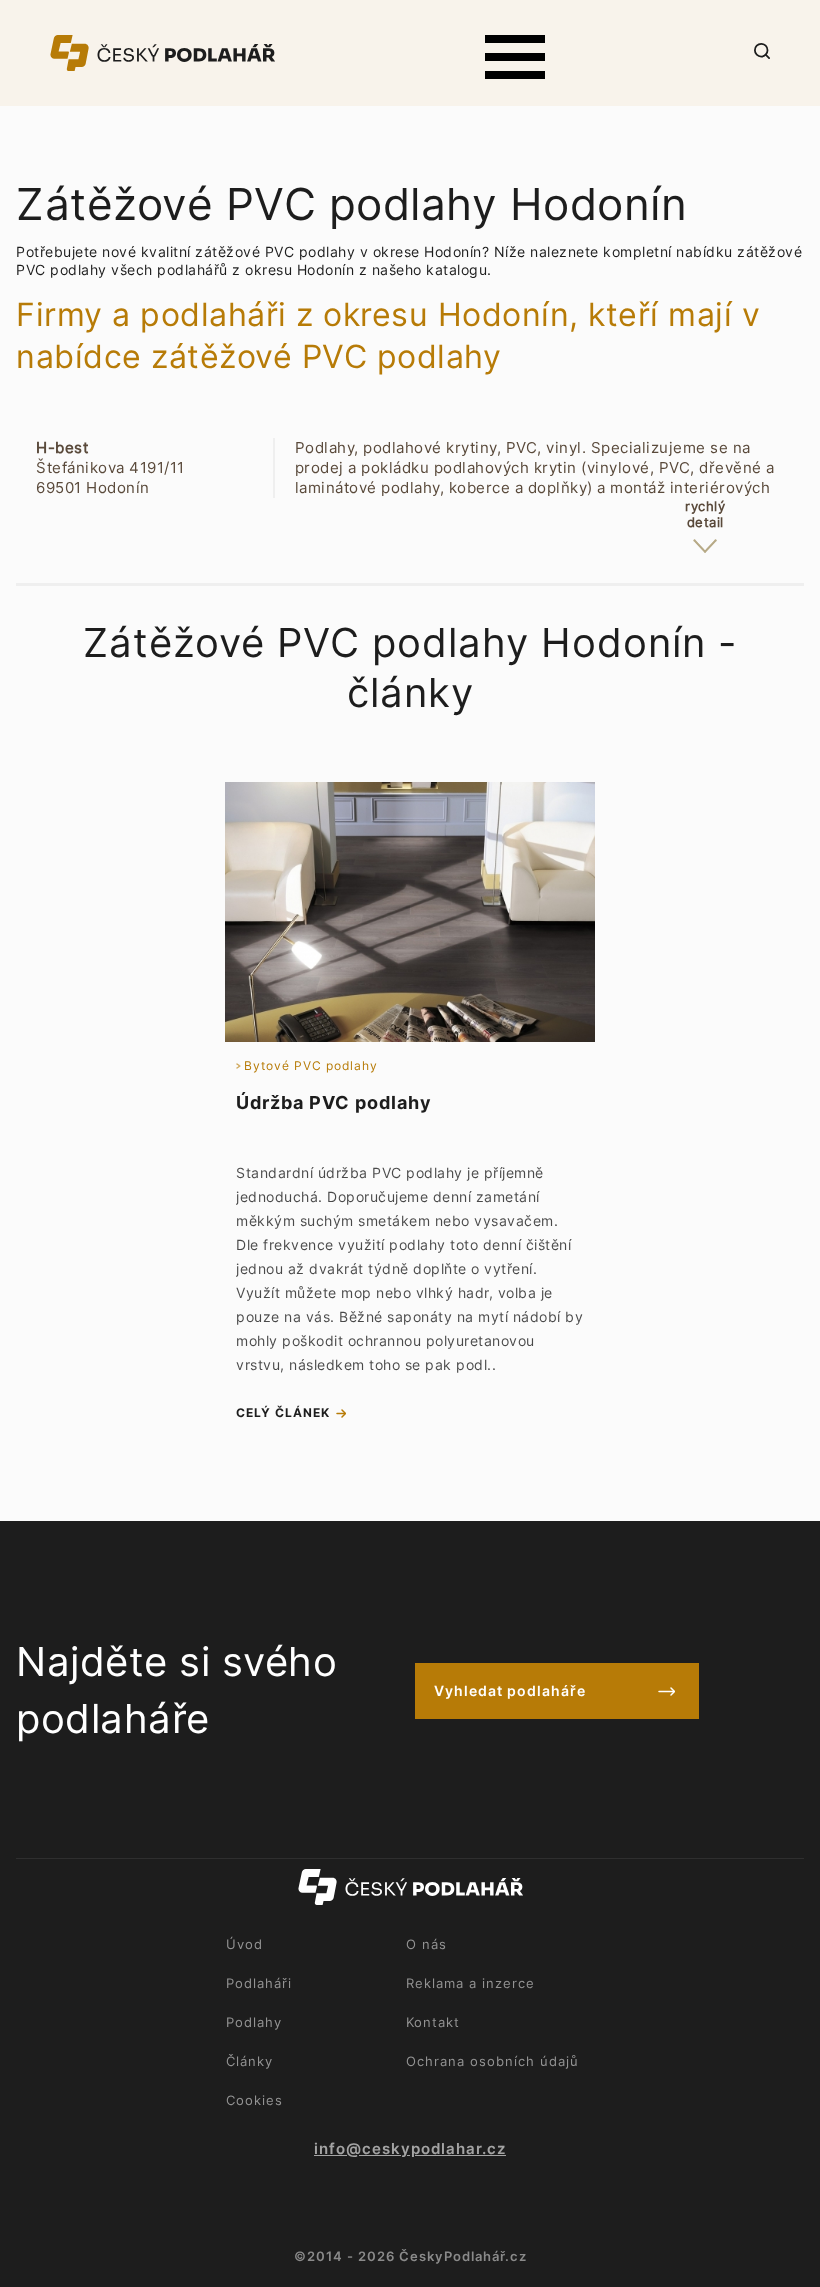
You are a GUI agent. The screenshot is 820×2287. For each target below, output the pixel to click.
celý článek (283, 1412)
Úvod (244, 1944)
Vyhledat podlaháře (510, 1690)
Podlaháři (259, 1983)
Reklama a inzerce (470, 1983)
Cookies (254, 2100)
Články (249, 2061)
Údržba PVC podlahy (334, 1102)
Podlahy (254, 2022)
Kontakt (433, 2022)
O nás (426, 1944)
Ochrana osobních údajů (492, 2061)
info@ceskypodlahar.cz (410, 2149)
